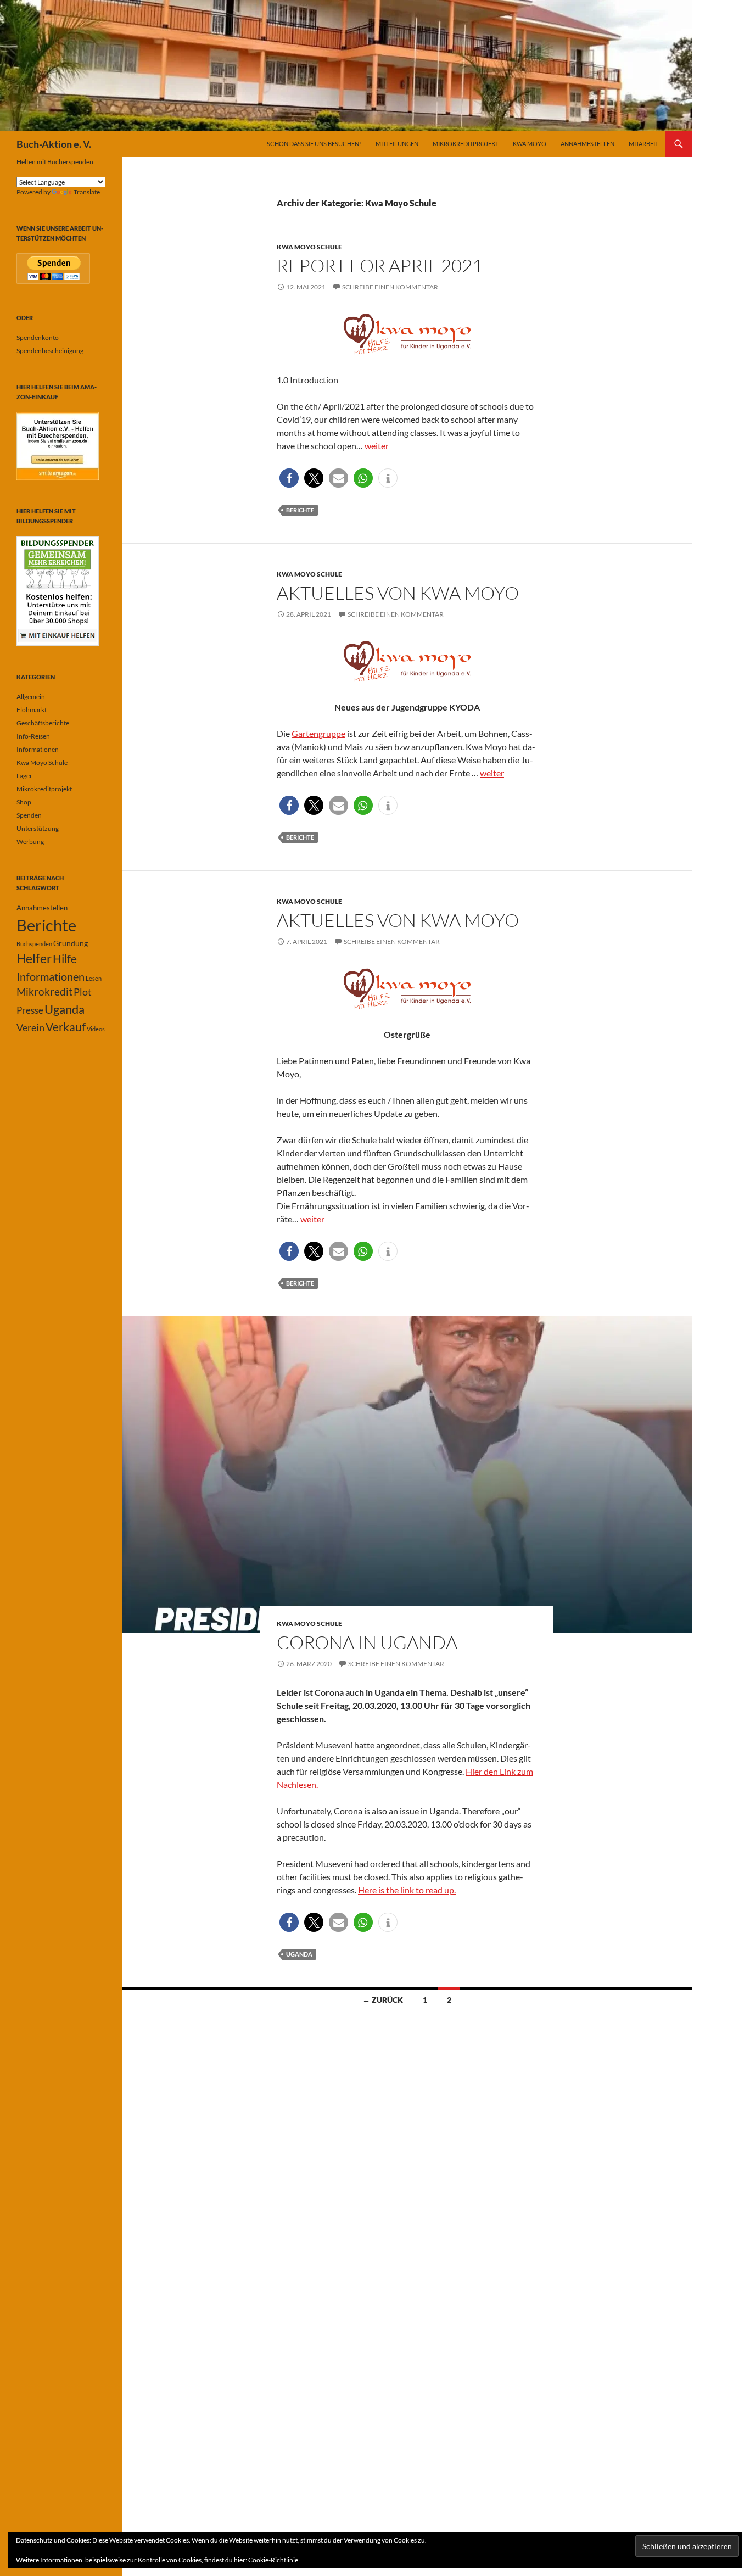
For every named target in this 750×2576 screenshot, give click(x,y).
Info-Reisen (33, 736)
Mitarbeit (643, 144)
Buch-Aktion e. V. (54, 144)
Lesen (94, 978)
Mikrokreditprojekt (466, 144)
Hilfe (65, 959)
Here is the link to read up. (407, 1890)
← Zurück (383, 2000)
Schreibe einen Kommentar (390, 287)
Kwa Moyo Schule (309, 247)
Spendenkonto (38, 337)
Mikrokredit (44, 992)
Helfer (34, 959)
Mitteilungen (397, 144)
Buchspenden (34, 944)
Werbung (30, 842)
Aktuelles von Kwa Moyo (398, 593)
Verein (30, 1027)
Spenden (29, 815)
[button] (289, 478)
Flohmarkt (32, 710)
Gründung (71, 943)
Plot (83, 992)
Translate (87, 192)
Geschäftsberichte (43, 723)
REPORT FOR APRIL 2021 (380, 266)
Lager (24, 776)
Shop (24, 802)
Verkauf (66, 1027)
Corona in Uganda (367, 1642)
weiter (377, 446)
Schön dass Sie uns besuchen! (314, 144)
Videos (96, 1029)
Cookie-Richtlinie (273, 2560)
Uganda (299, 1954)
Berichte (300, 510)
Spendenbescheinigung (50, 351)
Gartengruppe (318, 733)
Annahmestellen (587, 144)
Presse (30, 1010)
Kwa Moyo (530, 144)
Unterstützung (38, 828)
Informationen (38, 749)
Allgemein (31, 697)
